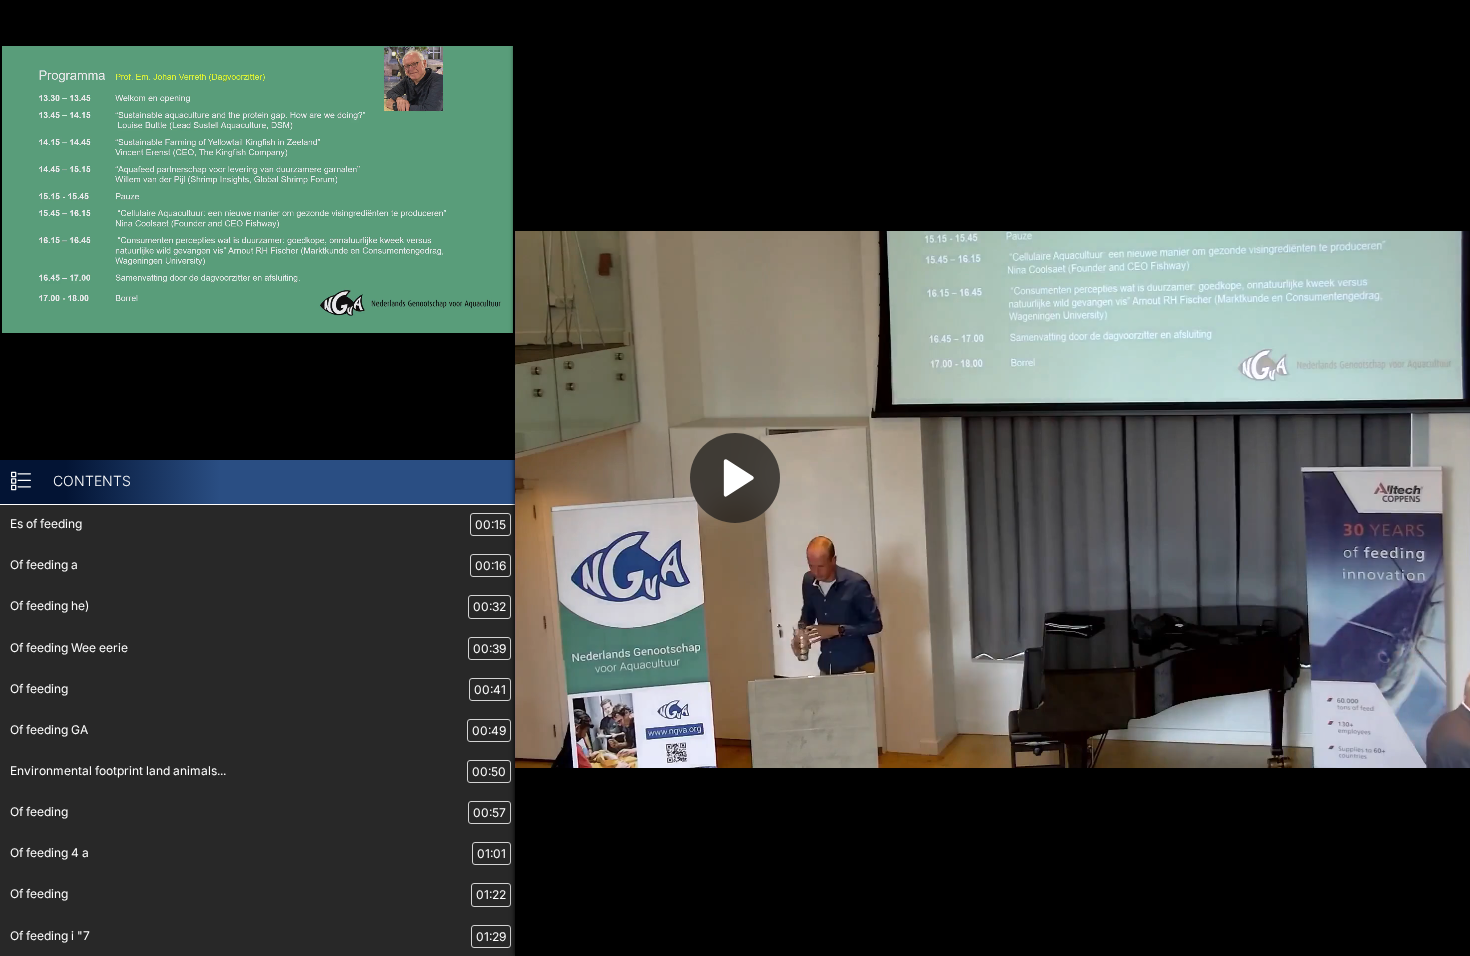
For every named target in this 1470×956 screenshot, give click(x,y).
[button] (735, 478)
